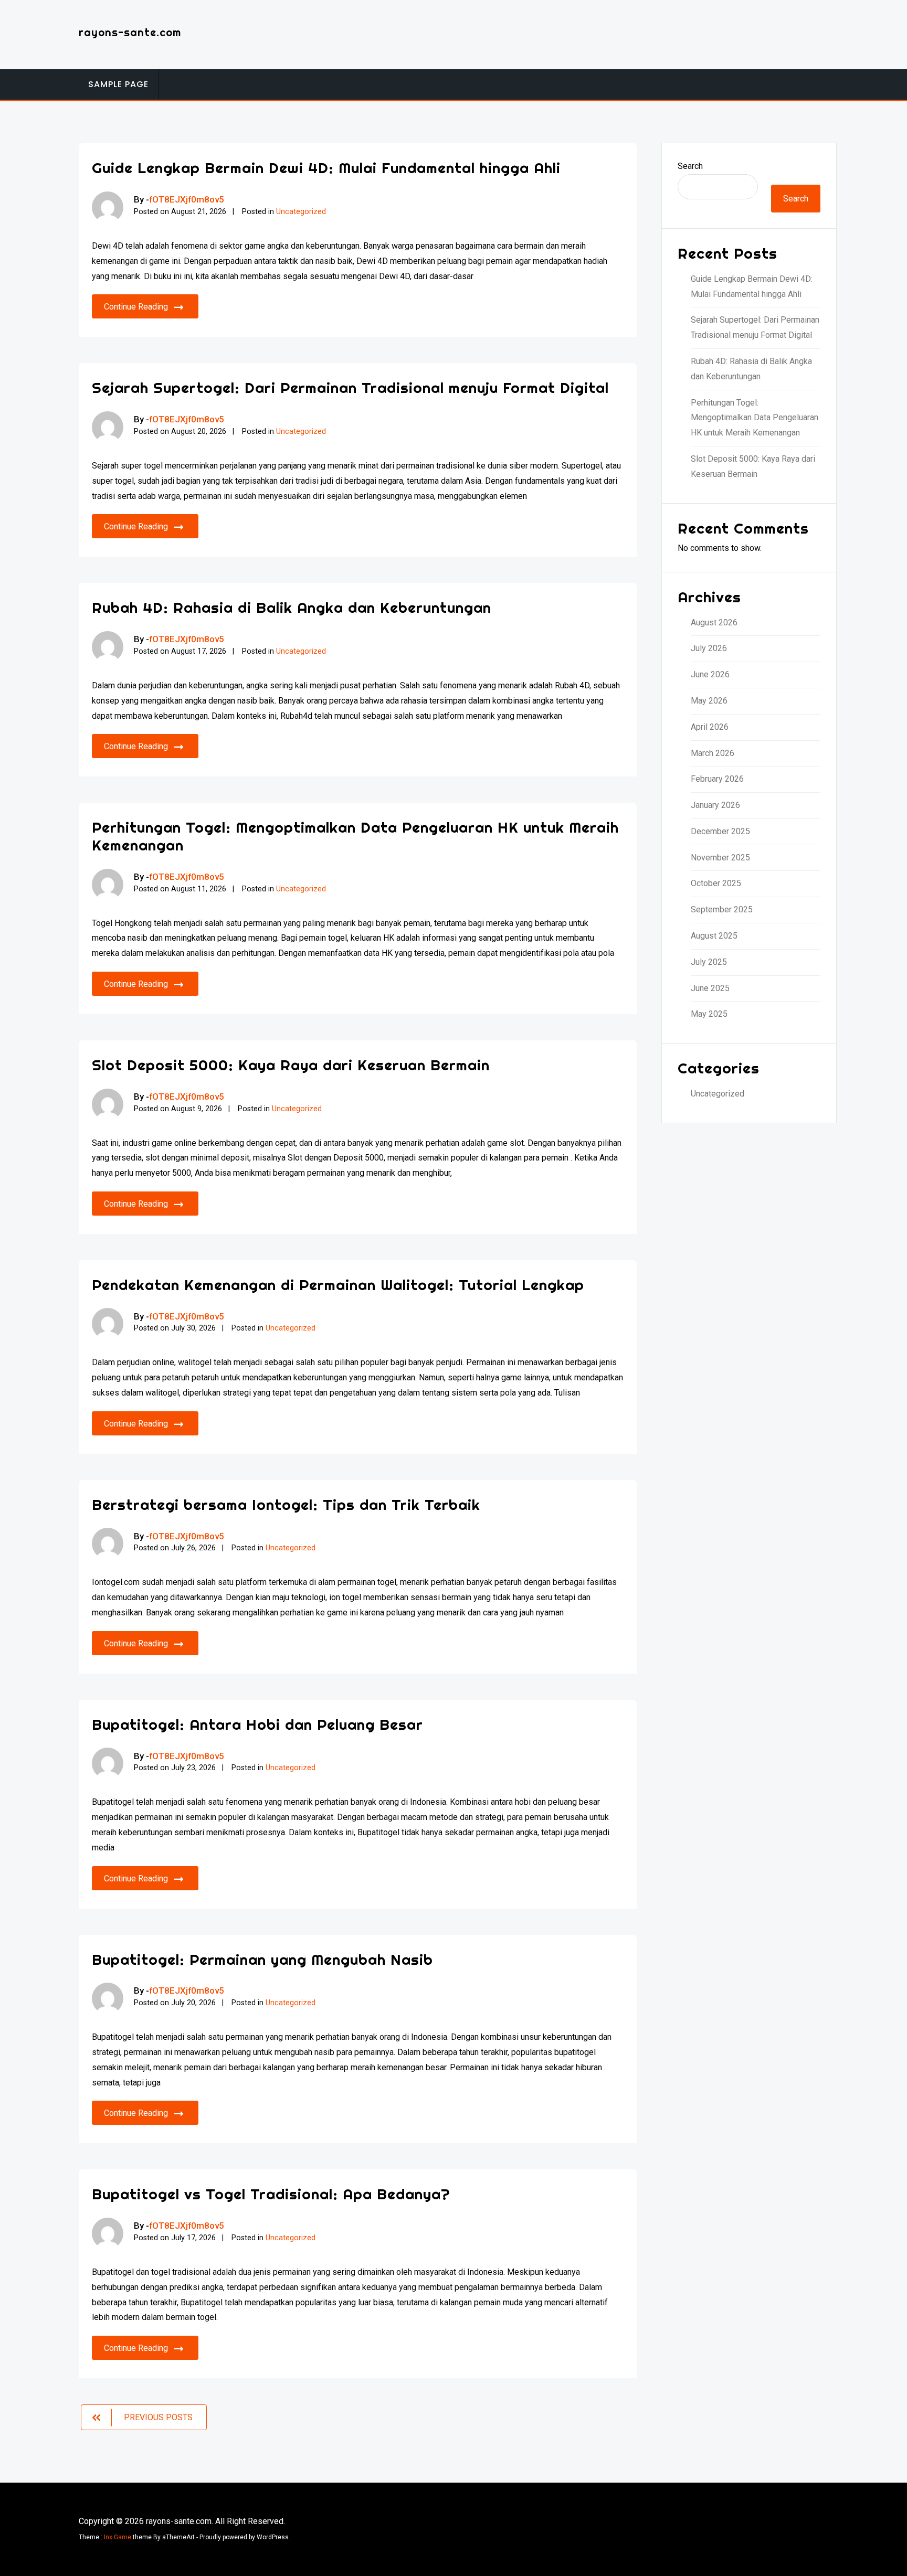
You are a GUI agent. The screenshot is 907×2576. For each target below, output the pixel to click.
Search (690, 166)
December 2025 (720, 831)
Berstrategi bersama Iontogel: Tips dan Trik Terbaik (286, 1504)
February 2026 (717, 779)
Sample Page (118, 84)
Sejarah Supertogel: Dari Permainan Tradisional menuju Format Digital (350, 387)
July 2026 (709, 648)
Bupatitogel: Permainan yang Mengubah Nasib (262, 1959)
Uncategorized (301, 212)
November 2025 (720, 858)
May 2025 (709, 1014)
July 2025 (709, 962)
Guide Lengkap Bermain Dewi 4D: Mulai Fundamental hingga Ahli (326, 168)
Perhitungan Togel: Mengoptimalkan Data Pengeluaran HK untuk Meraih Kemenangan (355, 836)
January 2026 (715, 805)
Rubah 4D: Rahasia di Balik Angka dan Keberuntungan (292, 607)
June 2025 (710, 988)
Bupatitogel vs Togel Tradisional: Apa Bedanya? (271, 2194)
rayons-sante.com (130, 32)
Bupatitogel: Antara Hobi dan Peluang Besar (257, 1724)
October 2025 (716, 883)
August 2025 (714, 936)
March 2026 (713, 753)
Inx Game (118, 2537)
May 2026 (709, 701)
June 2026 (710, 674)
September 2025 (722, 909)
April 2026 (710, 727)
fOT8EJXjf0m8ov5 (187, 199)
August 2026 (714, 622)
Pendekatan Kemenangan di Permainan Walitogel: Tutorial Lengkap (338, 1285)
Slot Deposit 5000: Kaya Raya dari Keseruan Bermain (291, 1065)
